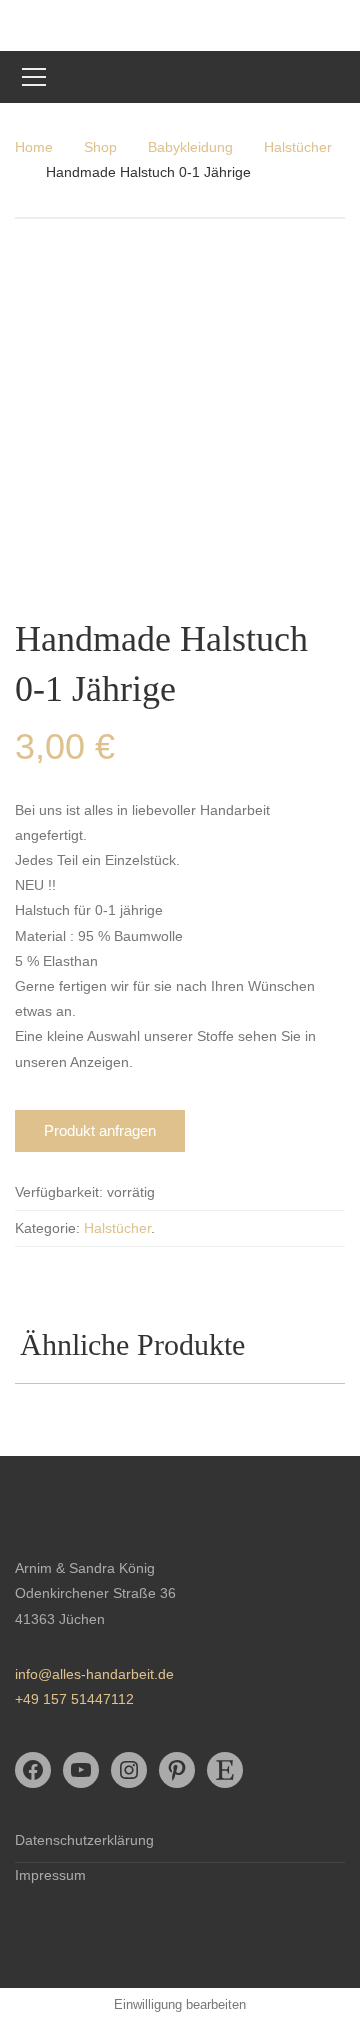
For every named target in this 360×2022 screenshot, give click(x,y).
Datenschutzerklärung (84, 1840)
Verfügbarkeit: (59, 1192)
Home (34, 147)
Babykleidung (190, 147)
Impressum (50, 1875)
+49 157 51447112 (74, 1699)
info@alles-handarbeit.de (94, 1674)
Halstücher (298, 147)
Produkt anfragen (100, 1130)
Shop (100, 147)
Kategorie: (47, 1228)
